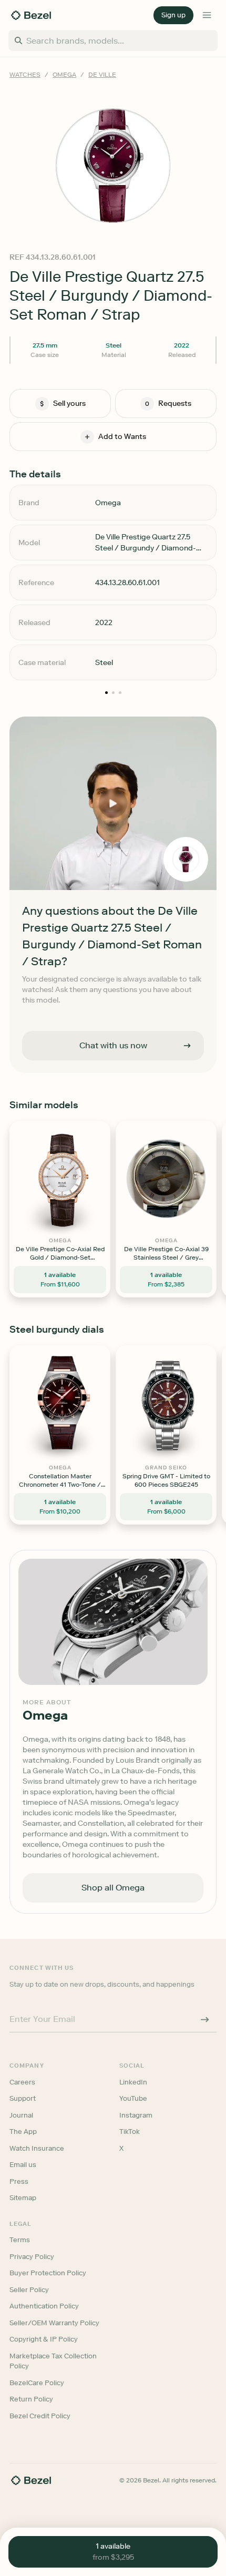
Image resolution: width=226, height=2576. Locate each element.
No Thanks (113, 1372)
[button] (113, 1231)
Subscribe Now (113, 1341)
